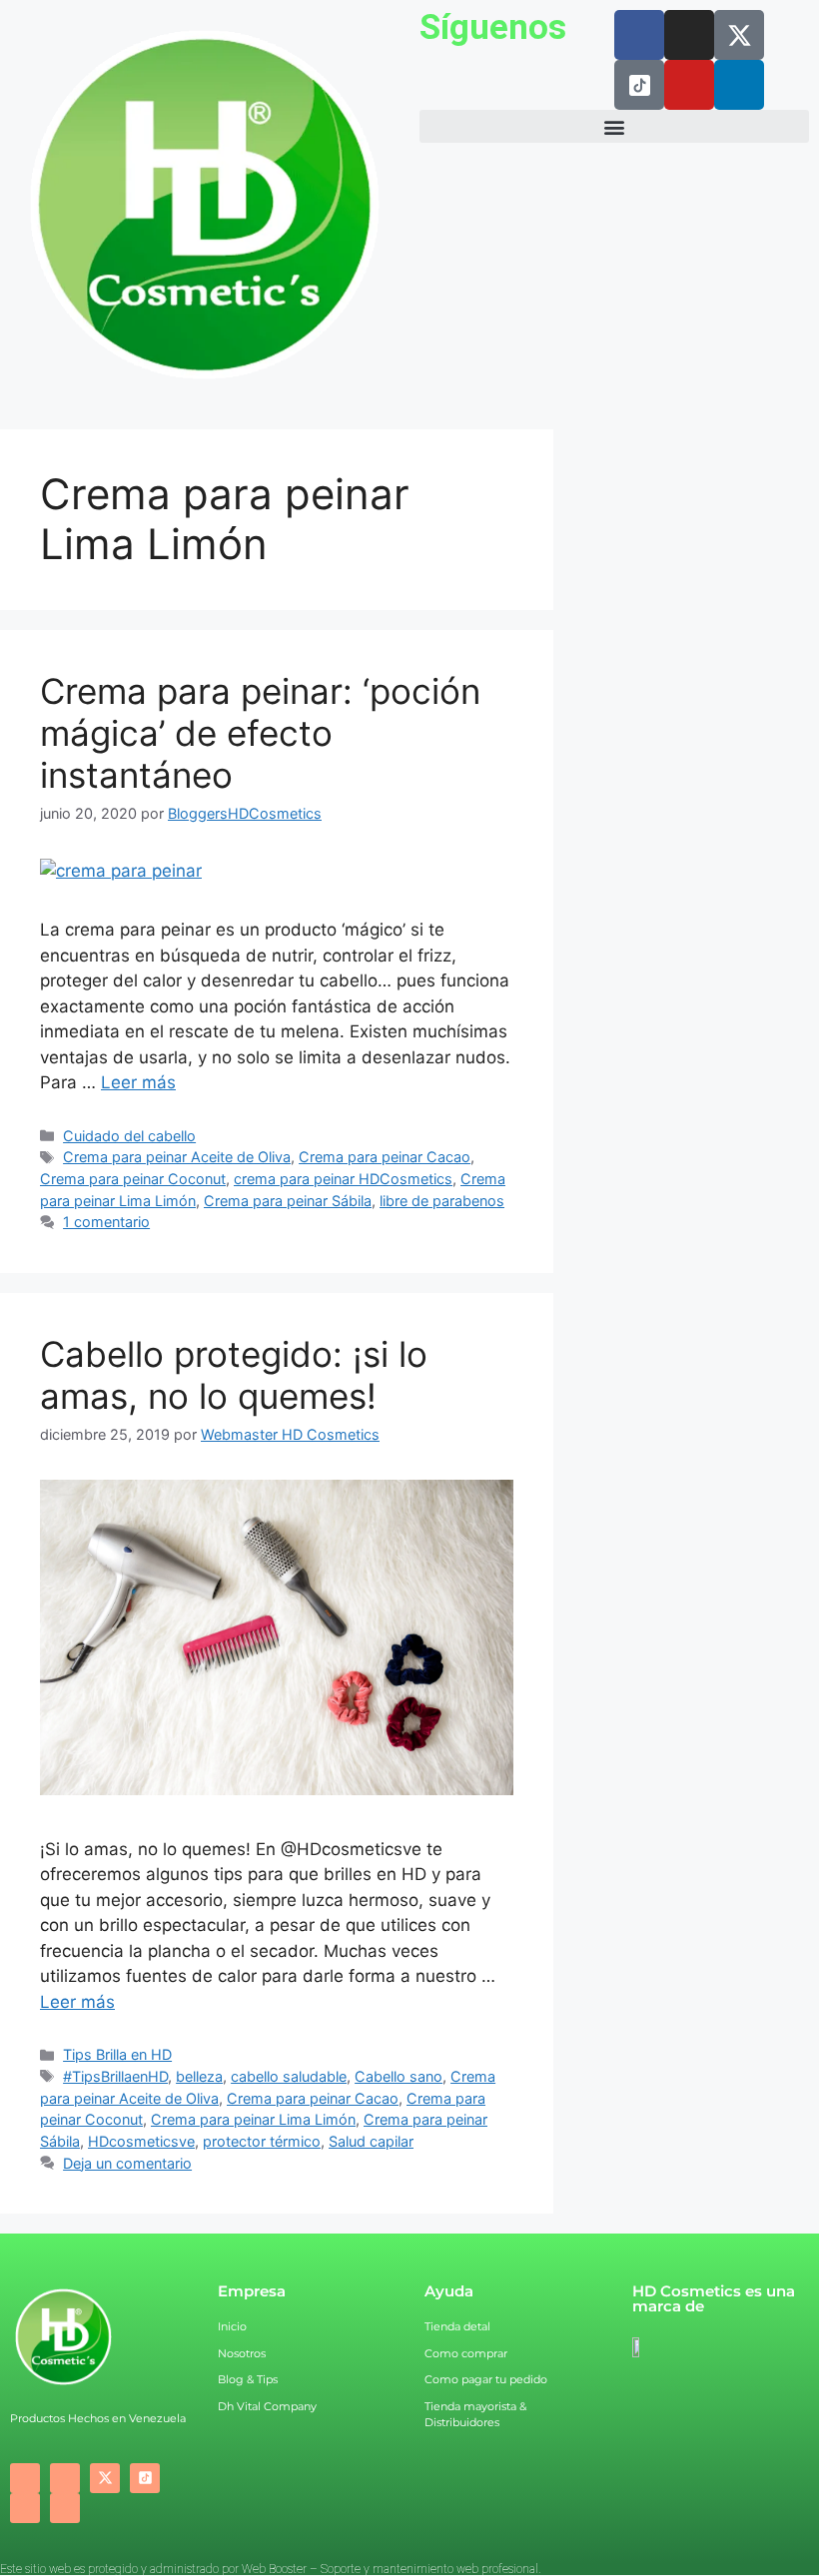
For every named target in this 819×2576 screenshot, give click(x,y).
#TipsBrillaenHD (115, 2076)
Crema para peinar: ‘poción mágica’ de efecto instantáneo (260, 733)
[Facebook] (639, 35)
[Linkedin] (739, 85)
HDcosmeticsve (141, 2141)
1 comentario (106, 1222)
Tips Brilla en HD (117, 2054)
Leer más (138, 1082)
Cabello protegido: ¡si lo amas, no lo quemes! (234, 1375)
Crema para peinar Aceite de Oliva (177, 1157)
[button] (614, 126)
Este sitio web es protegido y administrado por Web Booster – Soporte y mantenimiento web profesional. (271, 2569)
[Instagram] (689, 35)
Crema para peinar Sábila (288, 1201)
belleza (199, 2076)
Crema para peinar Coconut (133, 1179)
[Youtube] (689, 85)
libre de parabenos (442, 1201)
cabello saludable (289, 2076)
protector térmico (262, 2141)
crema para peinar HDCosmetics (343, 1179)
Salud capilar (371, 2141)
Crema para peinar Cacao (385, 1157)
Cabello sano (399, 2076)
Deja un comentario (127, 2163)
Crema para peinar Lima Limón (253, 2119)
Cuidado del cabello (129, 1136)
